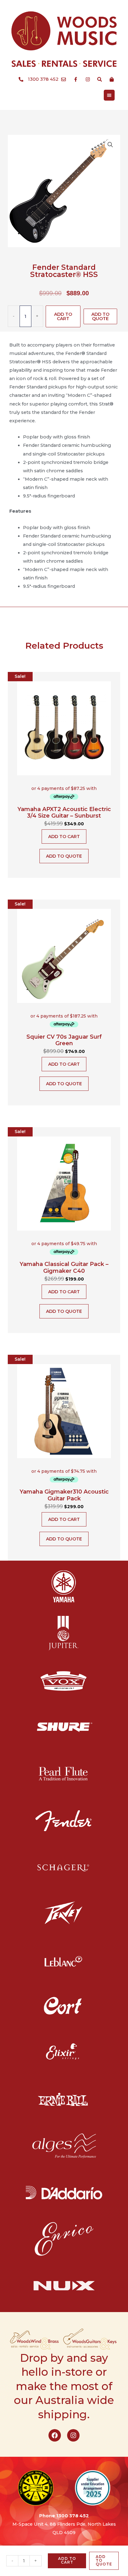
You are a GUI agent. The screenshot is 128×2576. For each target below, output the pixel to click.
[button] (110, 145)
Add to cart (63, 316)
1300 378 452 (73, 2516)
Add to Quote (100, 316)
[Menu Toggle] (109, 95)
